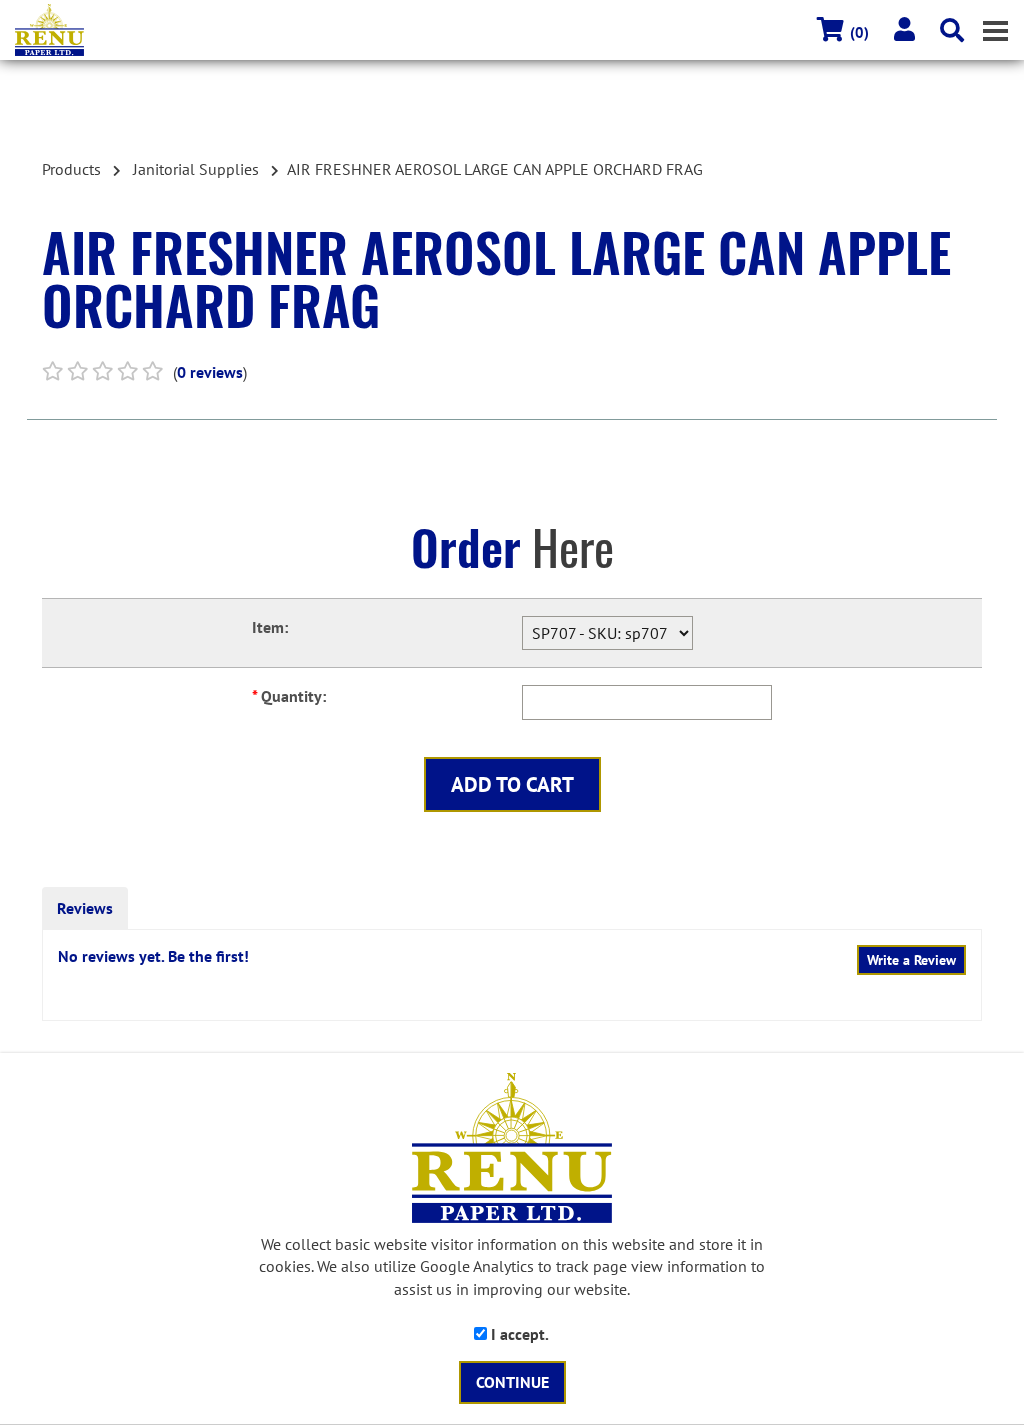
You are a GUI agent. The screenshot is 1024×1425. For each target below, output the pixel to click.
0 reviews (210, 372)
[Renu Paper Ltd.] (519, 30)
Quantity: (289, 696)
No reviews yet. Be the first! (153, 956)
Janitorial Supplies (196, 169)
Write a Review (911, 960)
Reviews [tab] (85, 908)
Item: (270, 627)
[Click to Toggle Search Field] (952, 30)
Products (71, 169)
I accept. (518, 1334)
